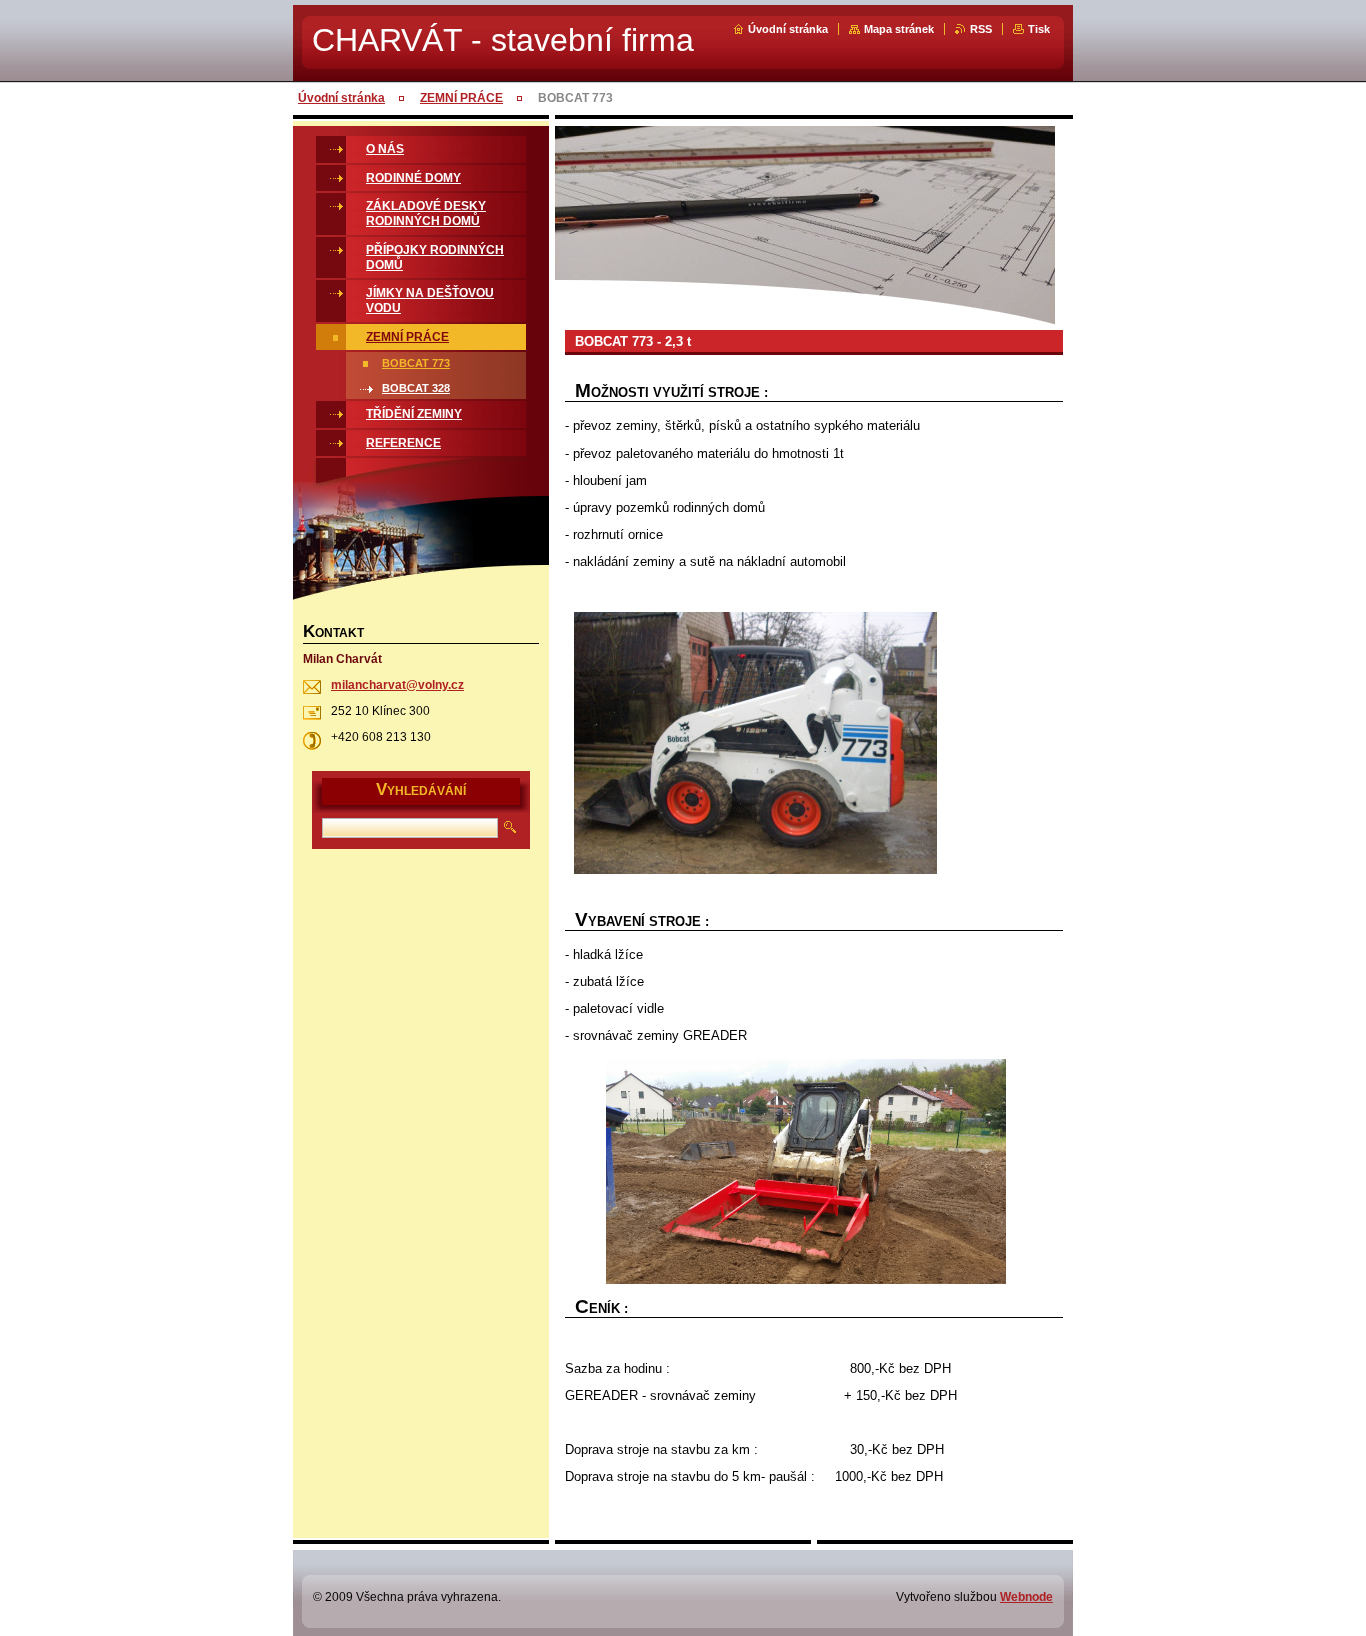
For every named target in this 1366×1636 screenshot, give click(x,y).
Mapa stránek (899, 29)
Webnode (1026, 1597)
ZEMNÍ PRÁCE (461, 98)
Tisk (1039, 29)
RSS (981, 29)
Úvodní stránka (788, 29)
